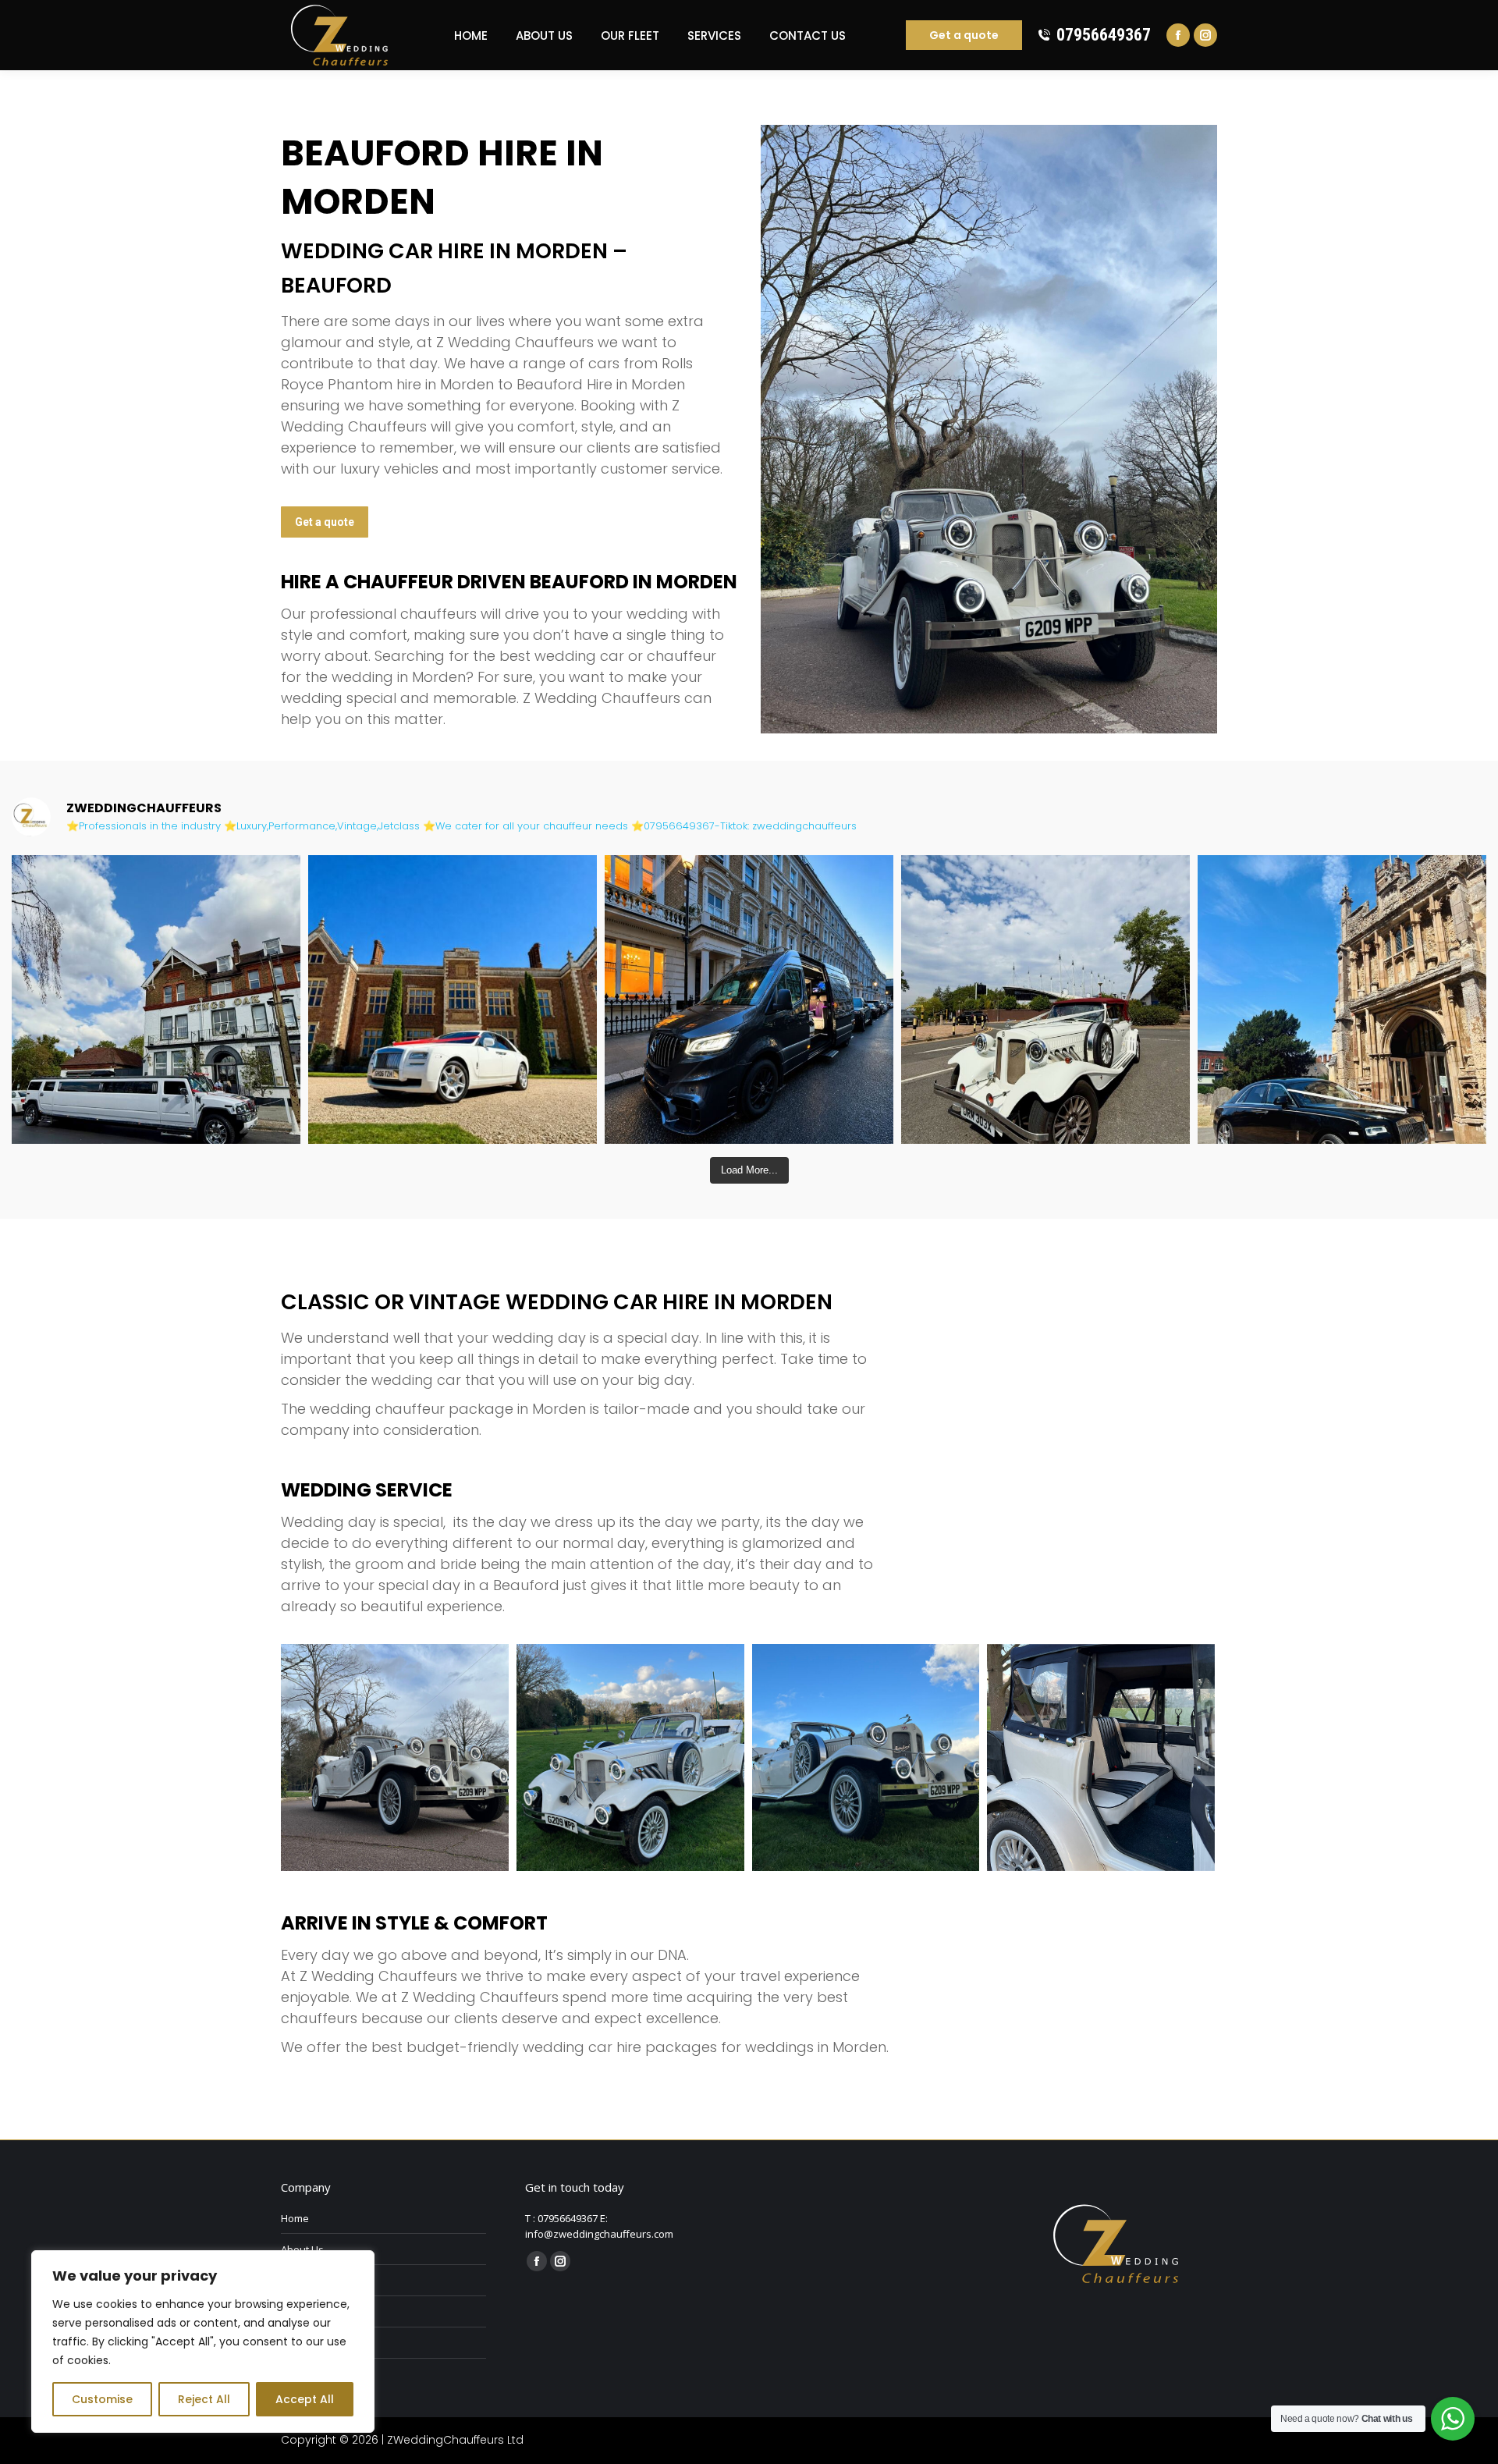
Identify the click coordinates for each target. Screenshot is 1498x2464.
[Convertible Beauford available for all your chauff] (1045, 999)
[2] (630, 1758)
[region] (203, 2342)
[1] (395, 1758)
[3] (866, 1758)
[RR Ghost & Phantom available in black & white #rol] (1342, 999)
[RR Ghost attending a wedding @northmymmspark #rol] (453, 999)
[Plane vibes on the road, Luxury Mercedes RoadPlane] (749, 999)
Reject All (204, 2399)
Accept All (305, 2399)
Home (295, 2218)
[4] (1101, 1758)
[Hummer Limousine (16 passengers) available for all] (156, 999)
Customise (102, 2399)
